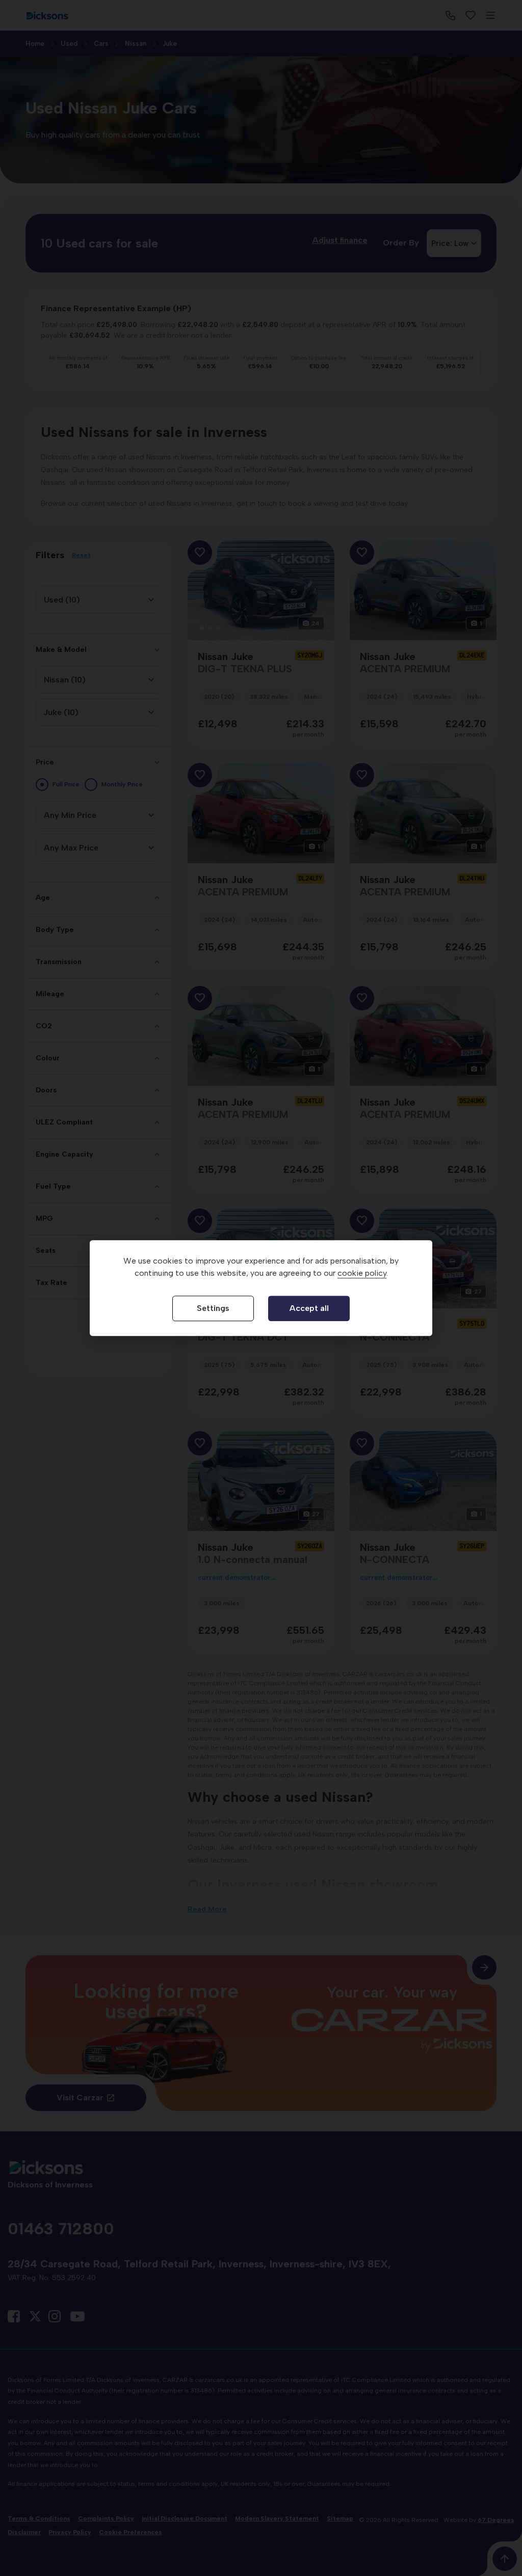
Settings (213, 1308)
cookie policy (362, 1273)
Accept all (309, 1308)
